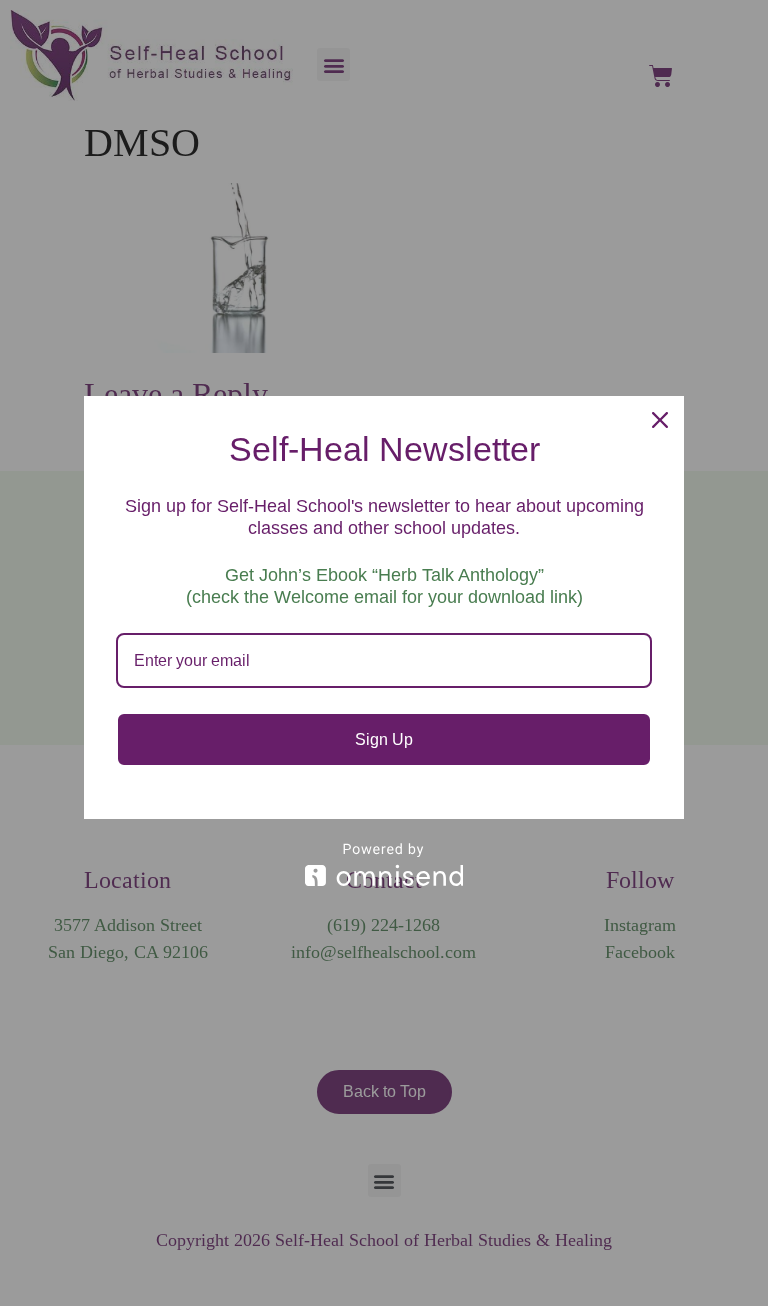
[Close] (660, 420)
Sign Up (384, 739)
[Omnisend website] (384, 864)
